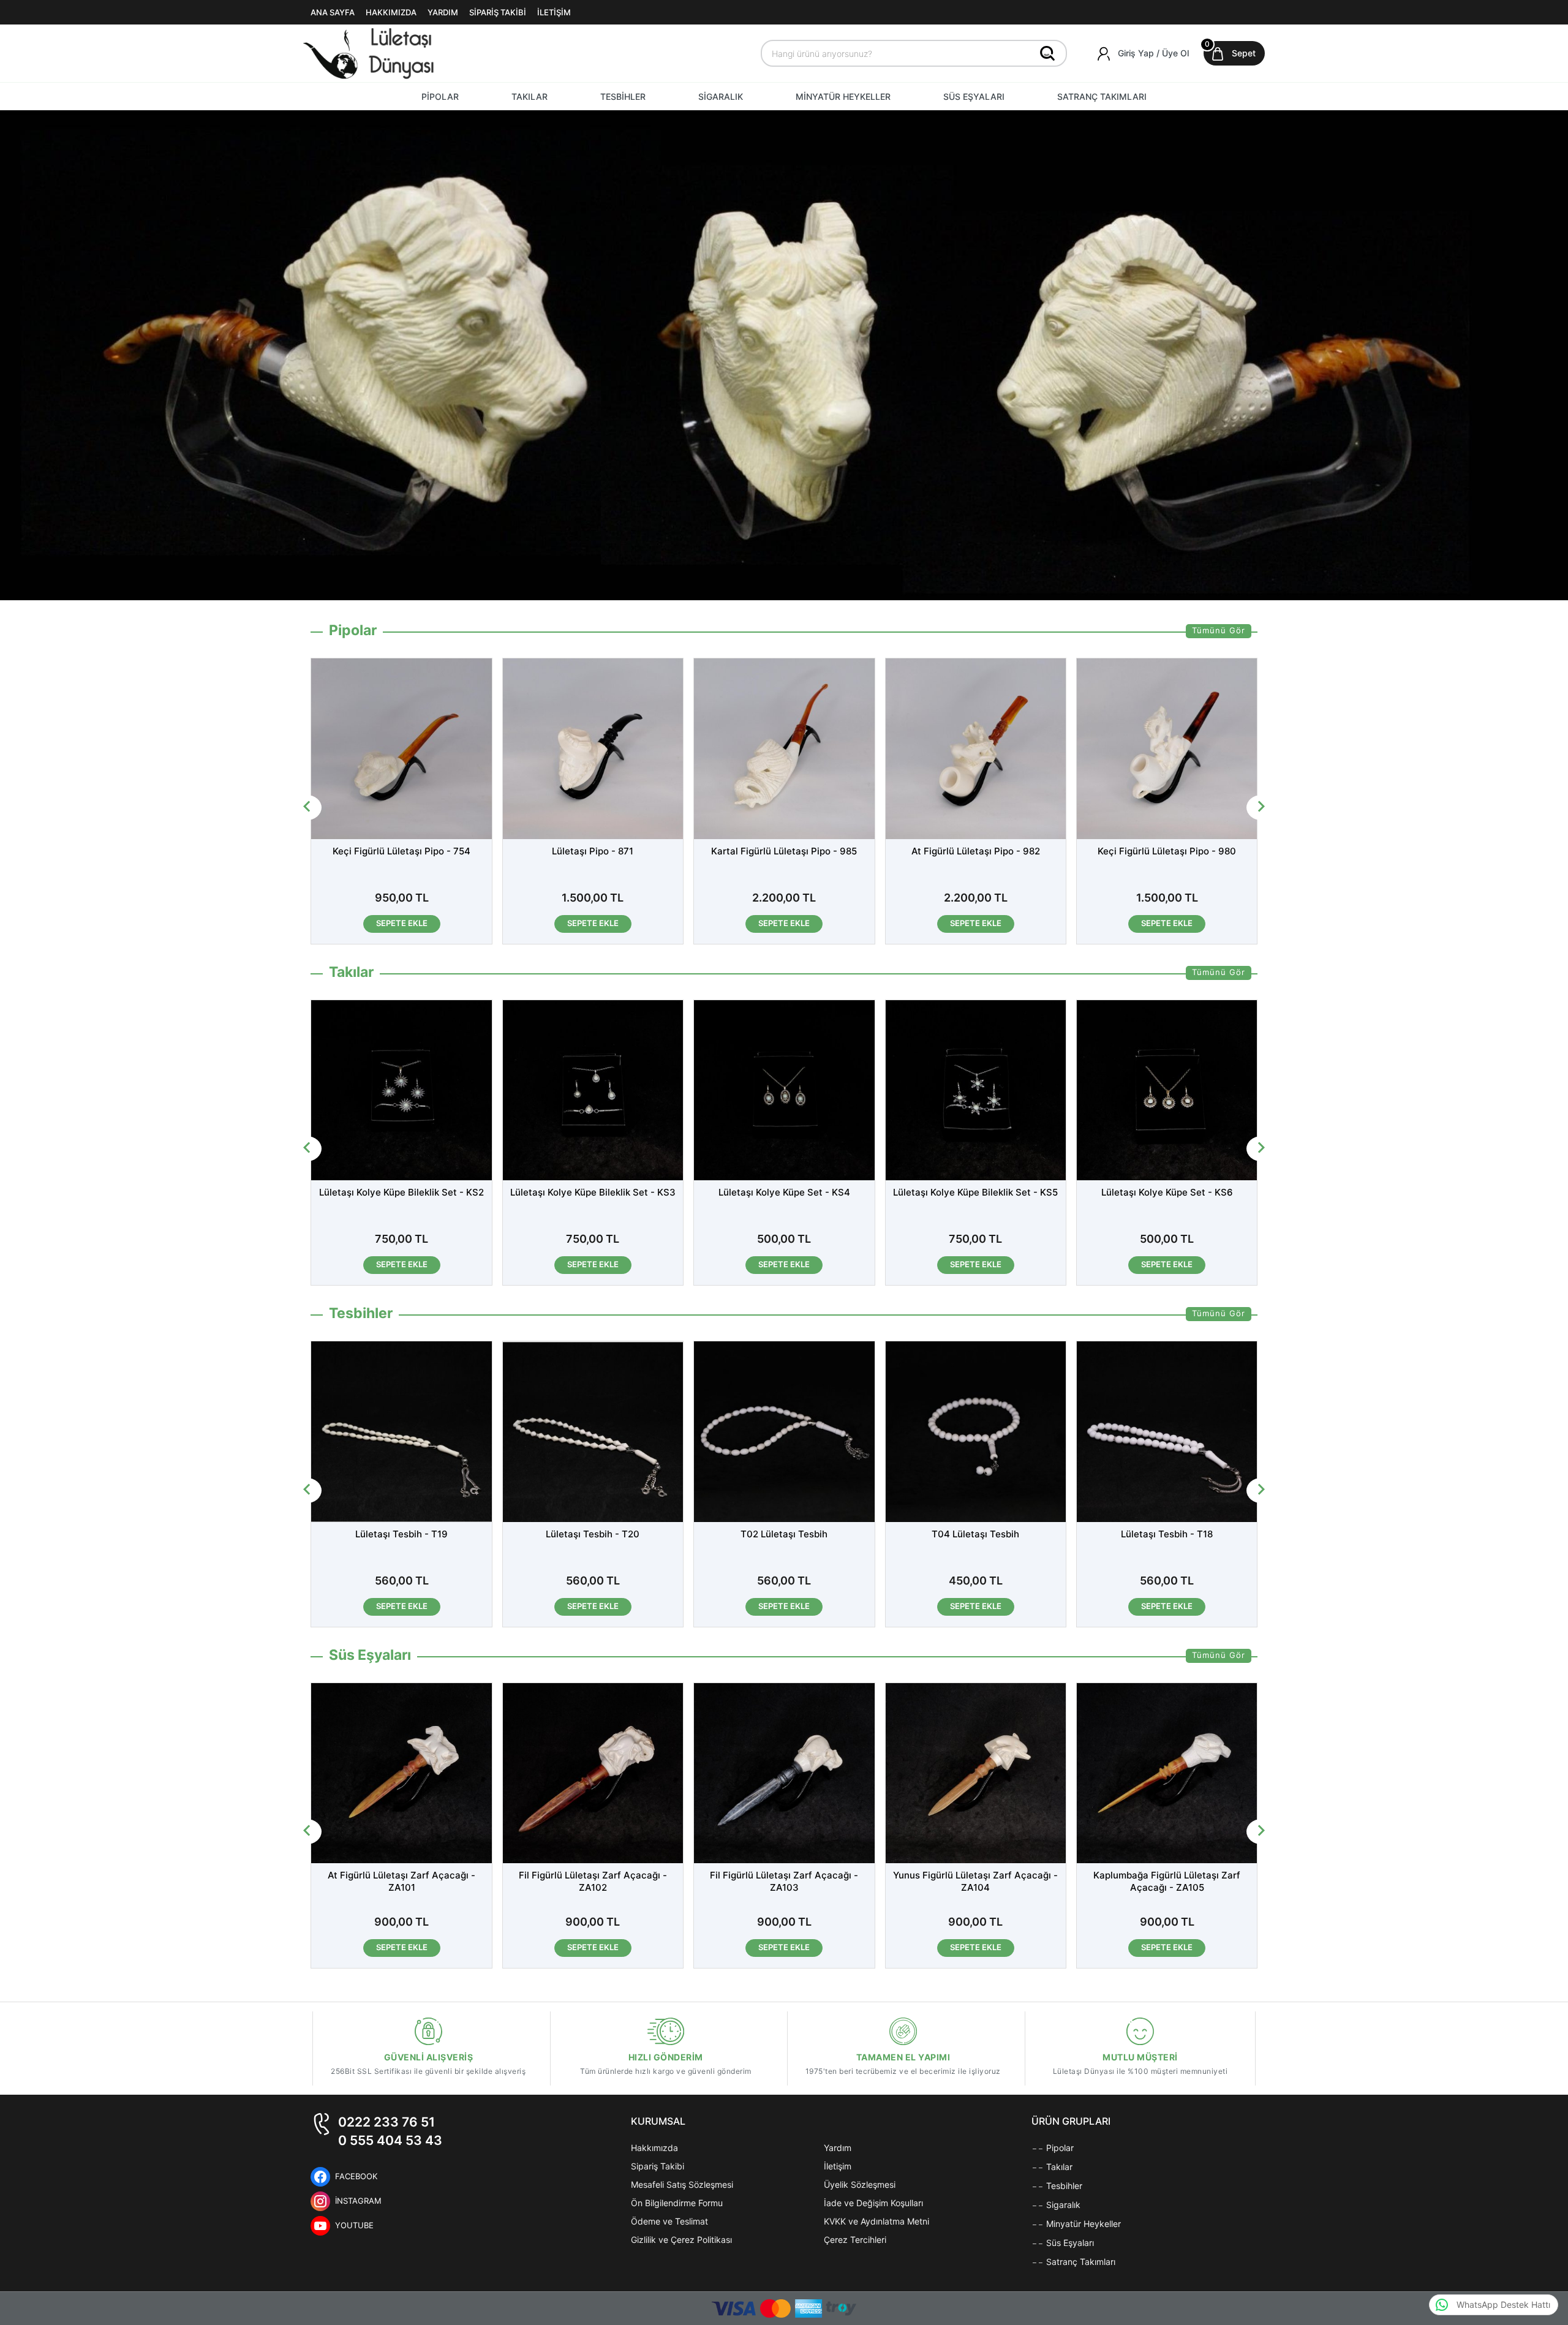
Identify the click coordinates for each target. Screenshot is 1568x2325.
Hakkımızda (654, 2148)
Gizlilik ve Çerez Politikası (681, 2240)
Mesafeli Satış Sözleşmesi (682, 2184)
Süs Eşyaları (1069, 2243)
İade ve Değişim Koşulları (873, 2203)
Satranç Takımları (1080, 2262)
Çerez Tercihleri (855, 2240)
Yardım (838, 2148)
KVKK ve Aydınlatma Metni (876, 2221)
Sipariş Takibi (658, 2166)
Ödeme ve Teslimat (669, 2221)
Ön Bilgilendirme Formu (677, 2203)
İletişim (838, 2166)
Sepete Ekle (424, 923)
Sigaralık (1062, 2205)
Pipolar (1059, 2148)
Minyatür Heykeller (1082, 2224)
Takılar (1058, 2167)
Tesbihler (1063, 2186)
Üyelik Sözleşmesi (860, 2184)
